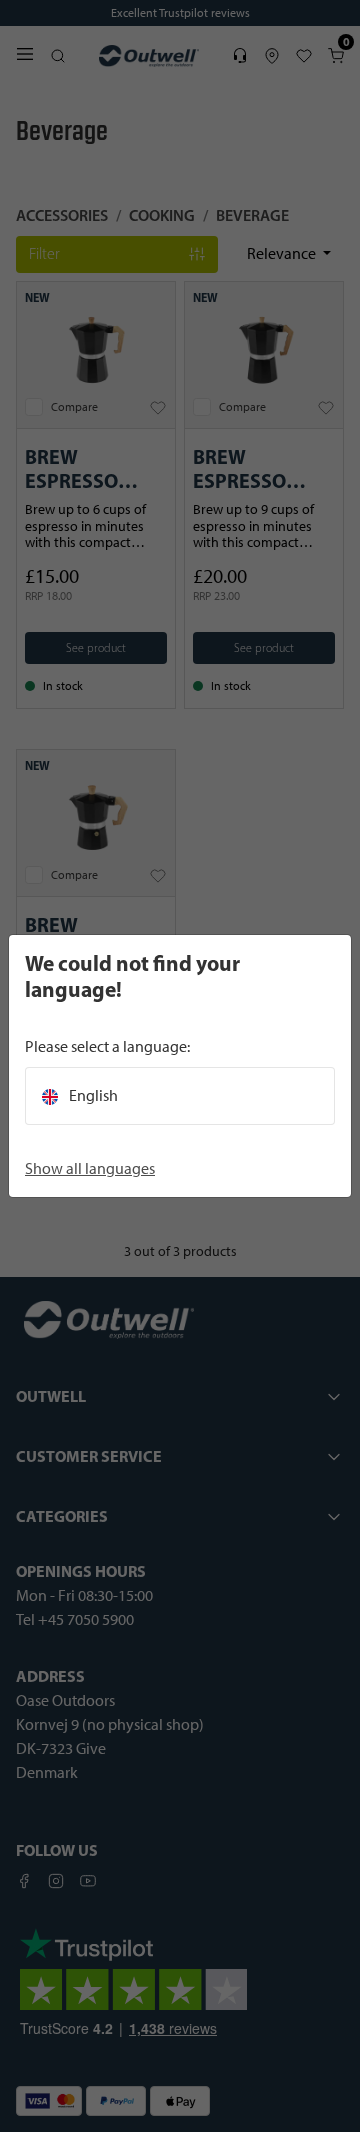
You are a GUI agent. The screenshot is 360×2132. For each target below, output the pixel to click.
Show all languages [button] (90, 1168)
